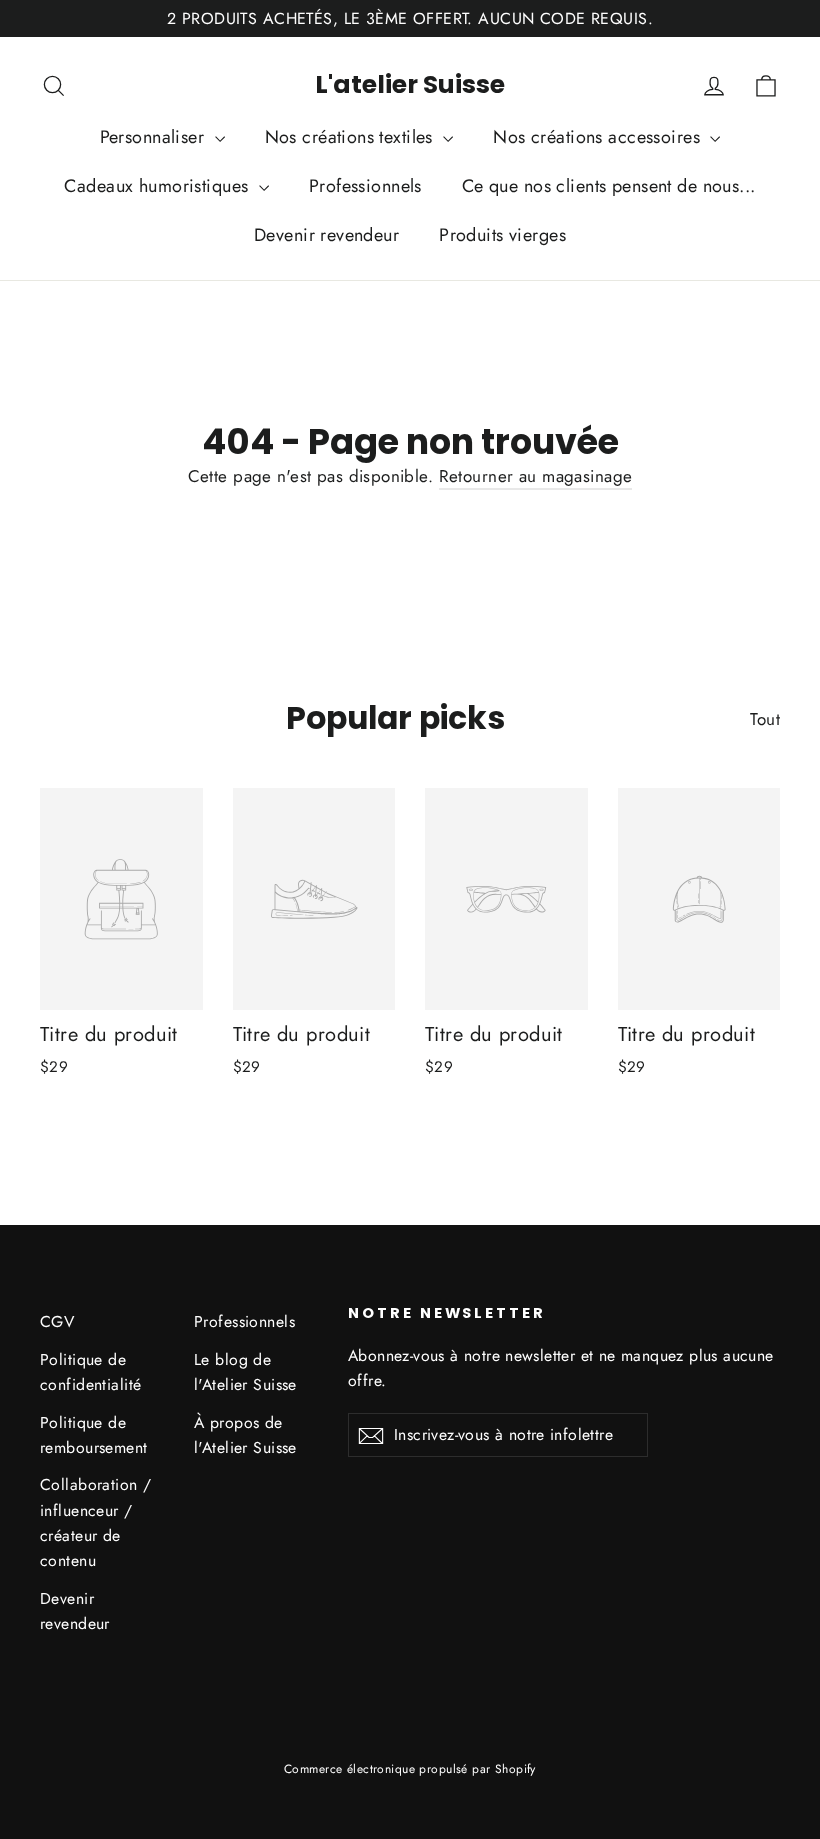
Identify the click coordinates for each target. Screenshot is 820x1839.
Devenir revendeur (326, 235)
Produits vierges (502, 235)
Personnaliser (155, 137)
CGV (57, 1321)
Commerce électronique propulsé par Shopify (410, 1769)
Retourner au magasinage (536, 476)
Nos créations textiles (352, 137)
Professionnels (365, 186)
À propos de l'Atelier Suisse (245, 1435)
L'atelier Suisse (410, 84)
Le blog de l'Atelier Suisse (245, 1372)
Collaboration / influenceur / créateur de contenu (95, 1522)
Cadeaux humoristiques (158, 186)
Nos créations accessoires (599, 137)
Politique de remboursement (94, 1435)
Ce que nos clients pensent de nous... (609, 186)
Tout (765, 719)
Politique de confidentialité (90, 1372)
